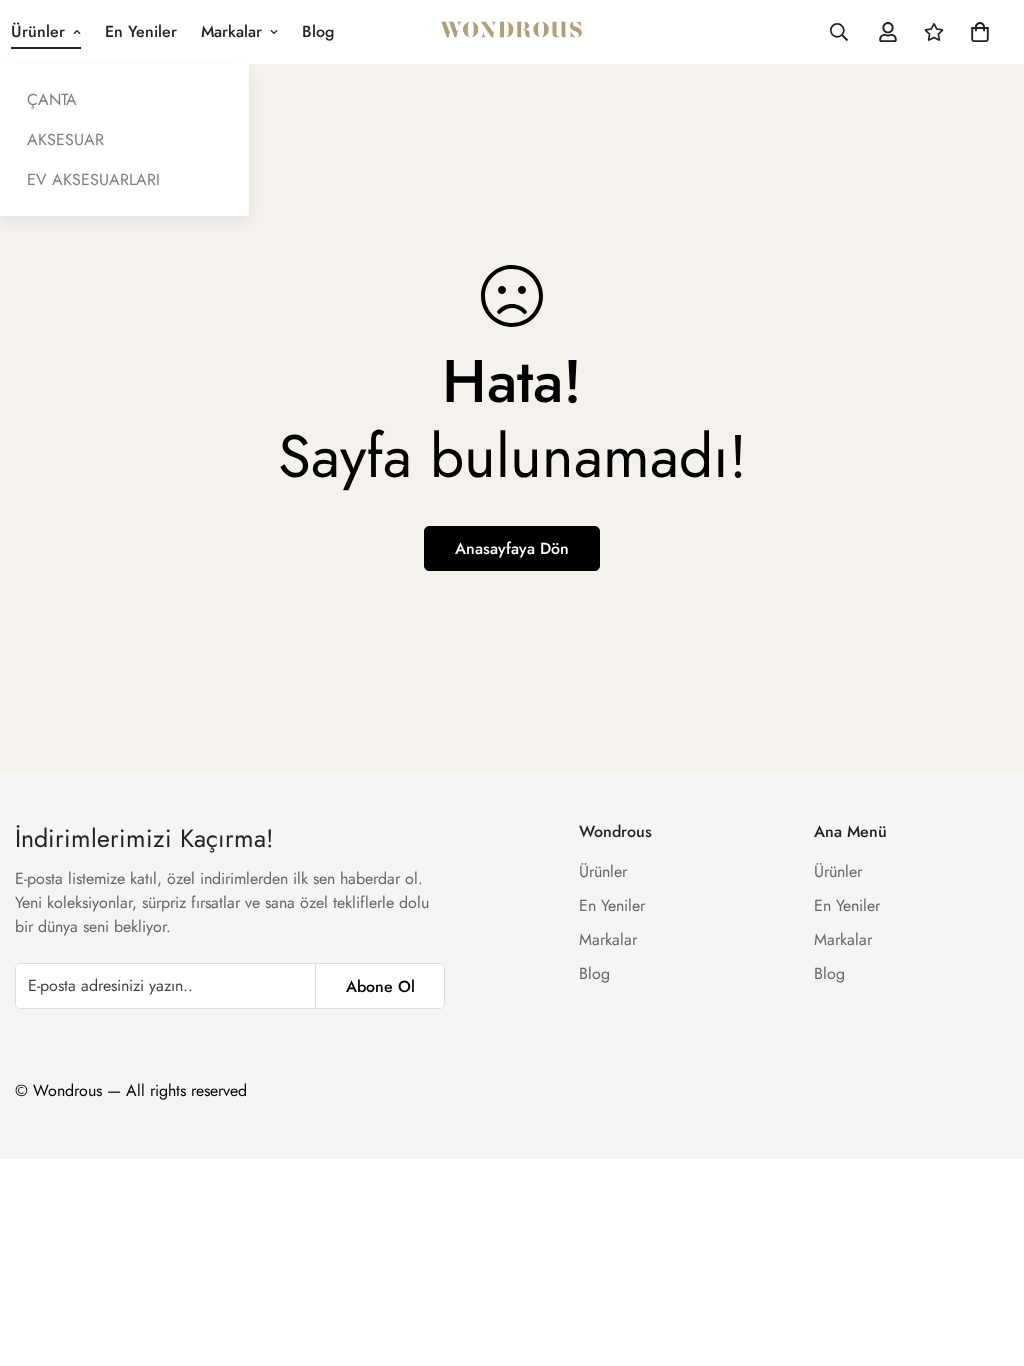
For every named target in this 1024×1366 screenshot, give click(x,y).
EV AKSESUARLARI (93, 179)
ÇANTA (52, 99)
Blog (318, 31)
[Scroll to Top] (985, 1257)
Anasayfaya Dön (512, 548)
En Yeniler (141, 31)
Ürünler (603, 871)
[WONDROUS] (512, 32)
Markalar (231, 31)
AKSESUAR (65, 139)
